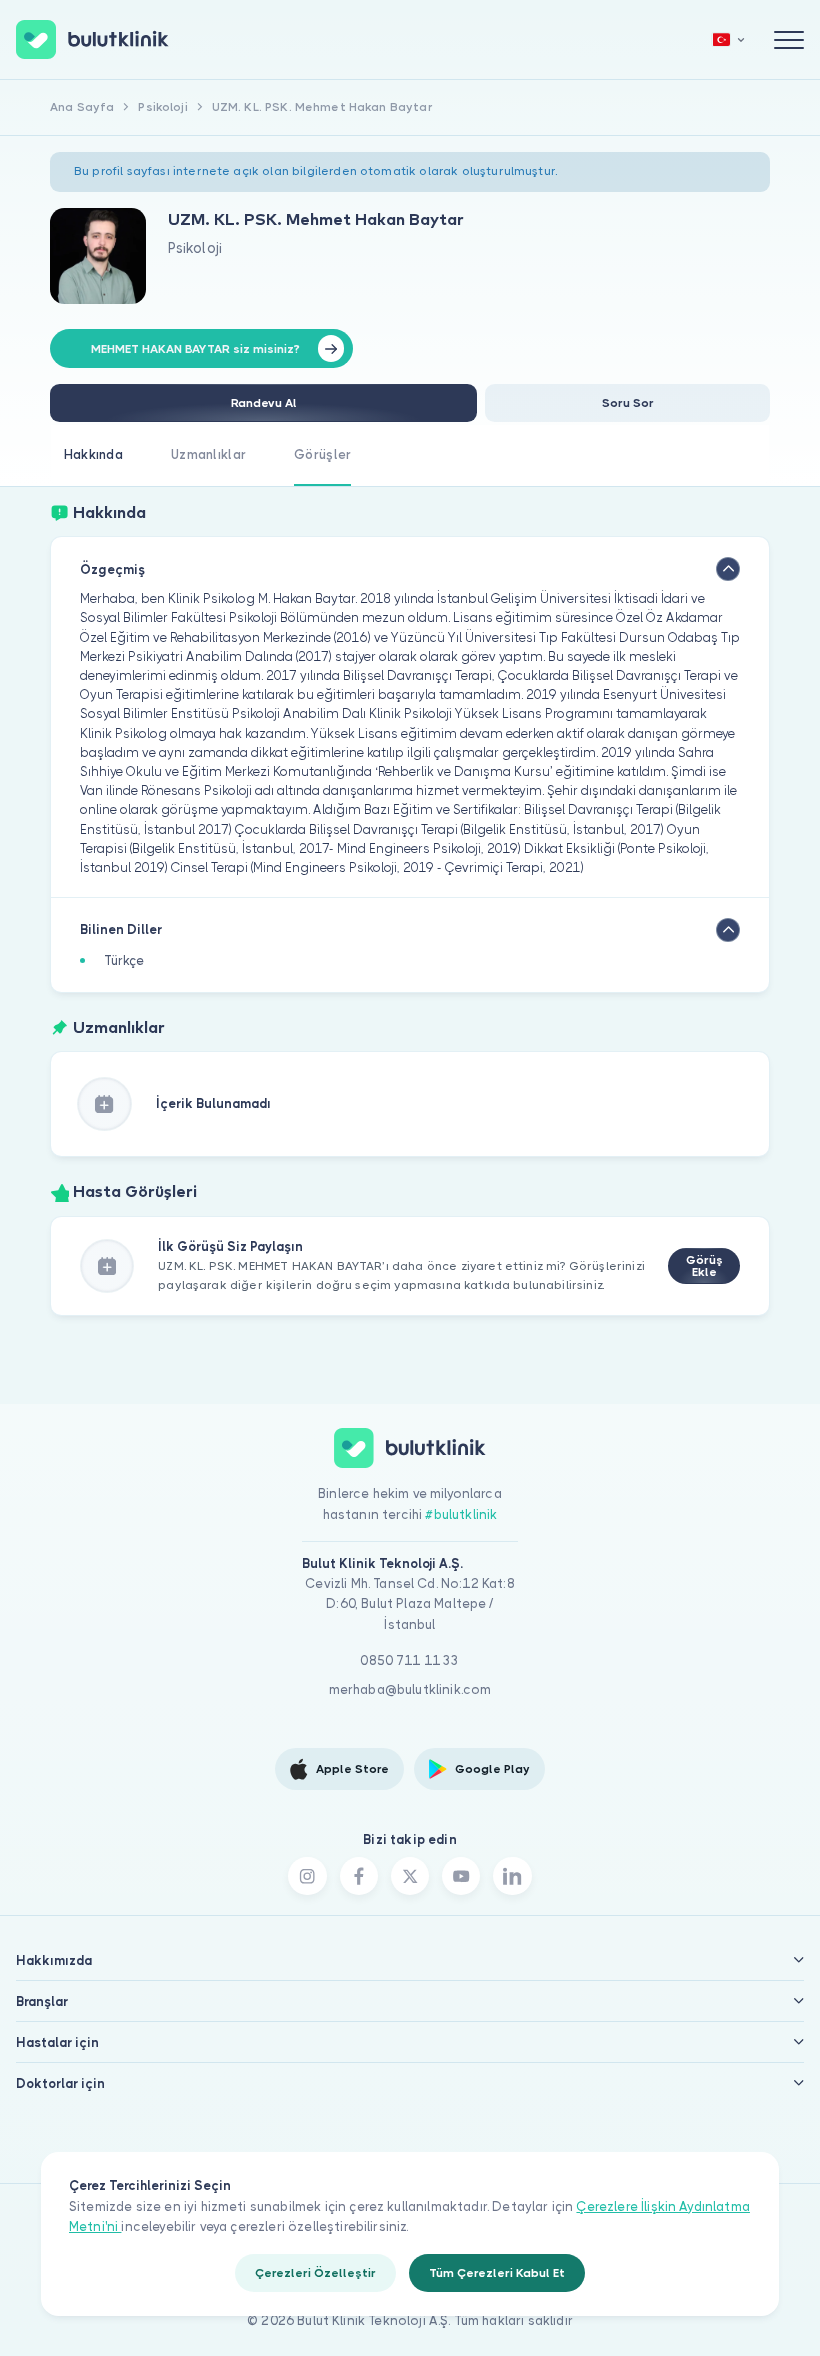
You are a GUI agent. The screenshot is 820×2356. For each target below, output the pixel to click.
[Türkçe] (729, 39)
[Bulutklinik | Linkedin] (512, 1876)
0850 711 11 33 (409, 1660)
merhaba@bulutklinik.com (410, 1689)
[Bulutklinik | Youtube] (461, 1876)
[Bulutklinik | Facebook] (359, 1876)
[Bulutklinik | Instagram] (307, 1876)
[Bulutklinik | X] (410, 1876)
